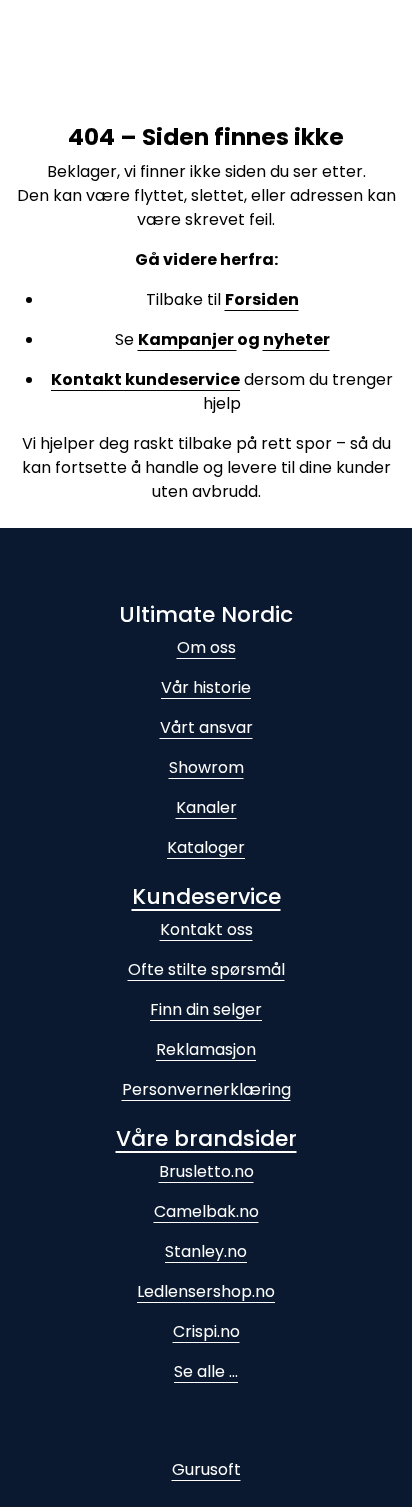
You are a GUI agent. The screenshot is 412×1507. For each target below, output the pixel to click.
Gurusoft (206, 1469)
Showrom (206, 767)
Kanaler (206, 807)
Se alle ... (206, 1371)
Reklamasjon (206, 1049)
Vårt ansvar (206, 727)
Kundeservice (206, 896)
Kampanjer (187, 339)
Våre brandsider (206, 1138)
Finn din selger (206, 1009)
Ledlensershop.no (206, 1291)
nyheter (296, 339)
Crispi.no (206, 1331)
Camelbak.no (206, 1211)
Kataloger (206, 847)
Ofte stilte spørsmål (206, 969)
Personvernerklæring (206, 1089)
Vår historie (206, 687)
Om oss (206, 647)
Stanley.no (206, 1251)
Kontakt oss (206, 929)
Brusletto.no (206, 1171)
